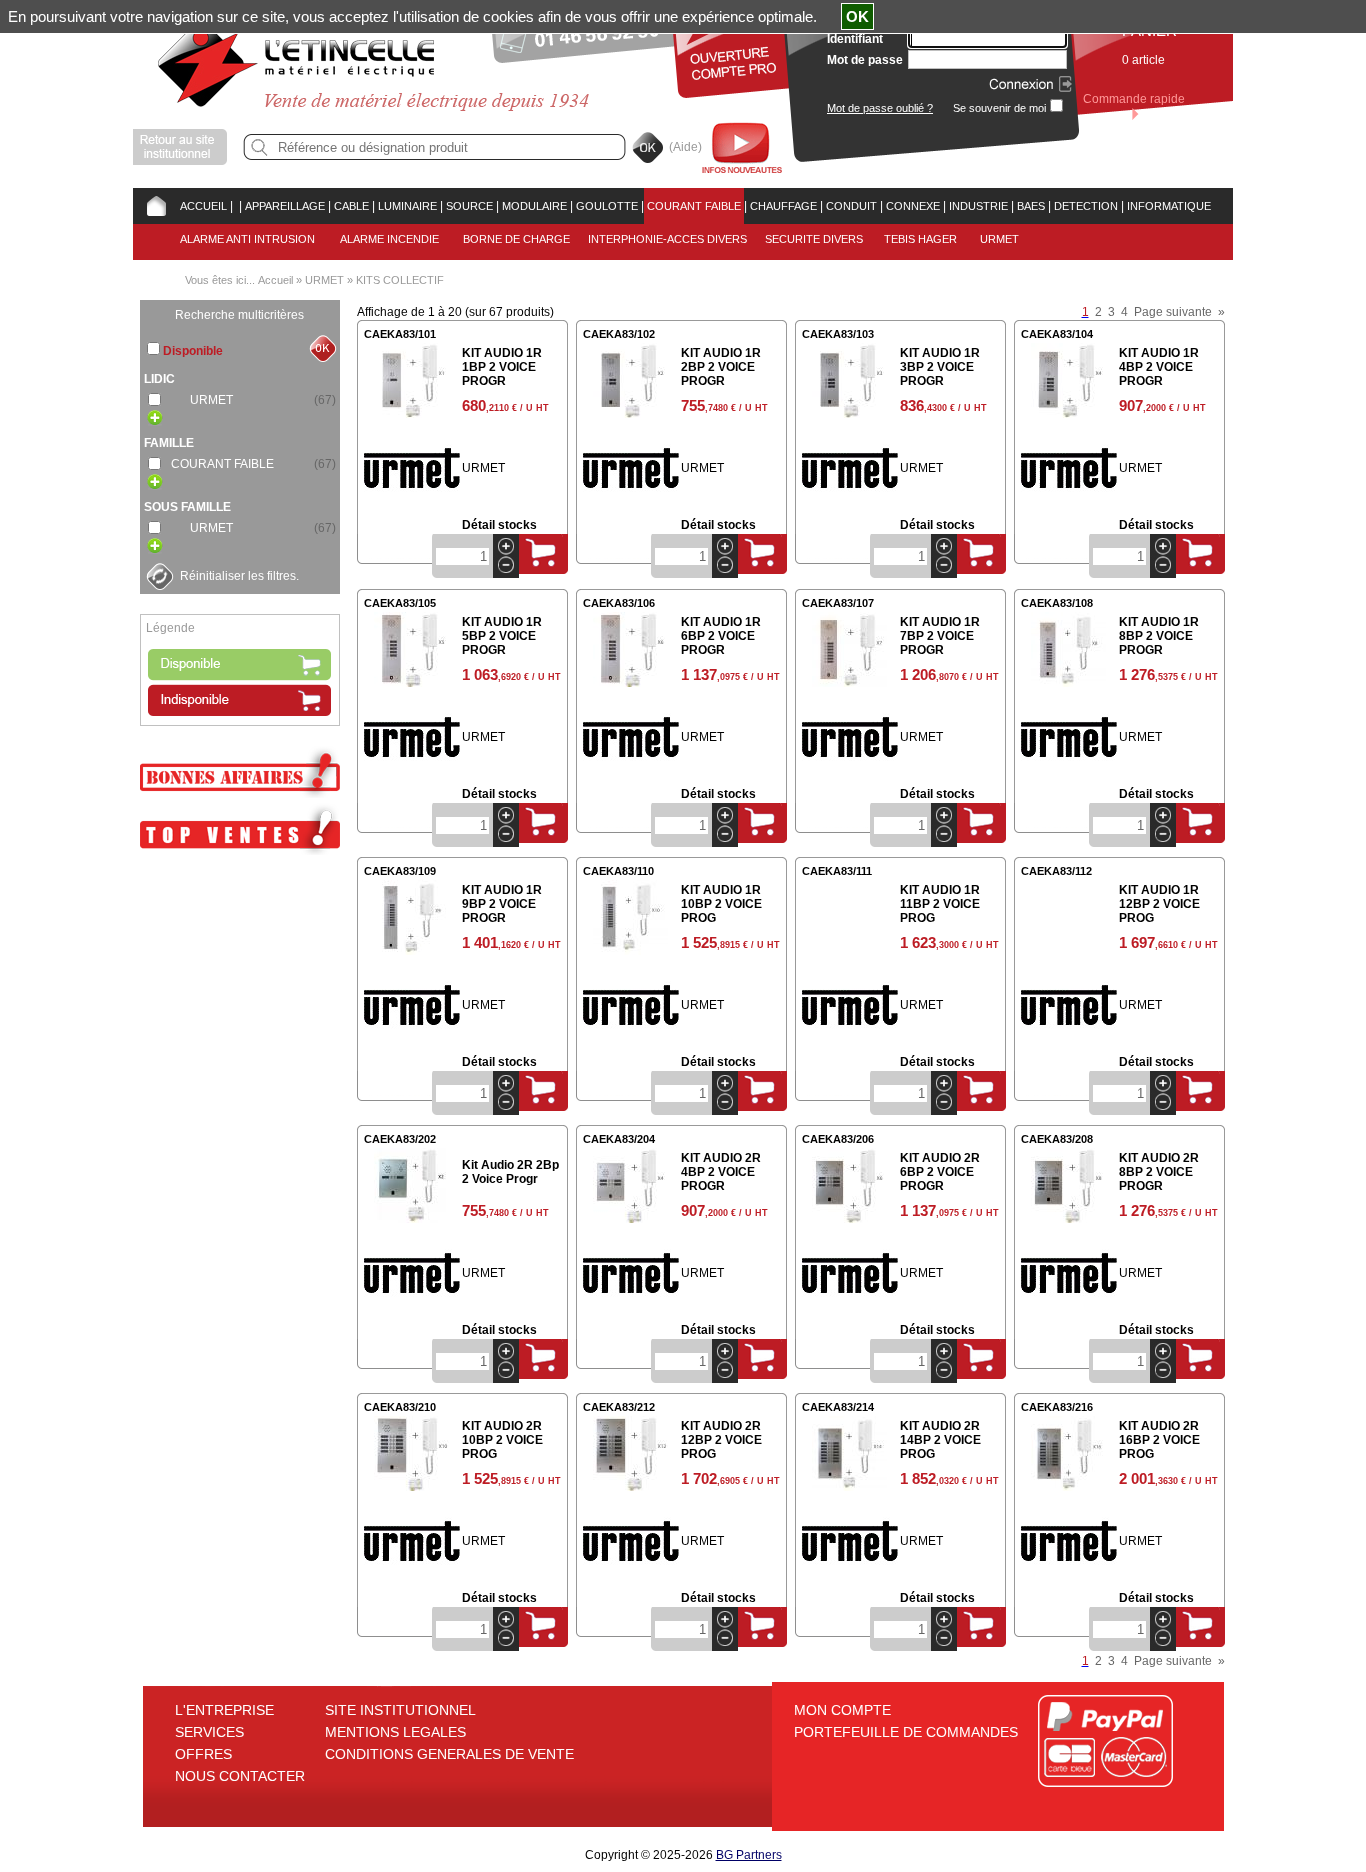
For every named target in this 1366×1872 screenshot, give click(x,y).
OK (857, 16)
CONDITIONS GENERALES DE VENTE (449, 1754)
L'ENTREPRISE (224, 1710)
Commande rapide (1134, 99)
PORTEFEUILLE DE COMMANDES (906, 1732)
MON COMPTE (842, 1710)
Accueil (275, 280)
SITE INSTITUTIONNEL (400, 1710)
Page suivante (1173, 312)
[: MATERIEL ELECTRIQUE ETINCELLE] (236, 206)
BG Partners (749, 1855)
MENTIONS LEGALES (395, 1732)
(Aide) (685, 147)
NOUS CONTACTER (240, 1776)
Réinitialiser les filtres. (239, 576)
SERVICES (209, 1732)
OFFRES (203, 1754)
